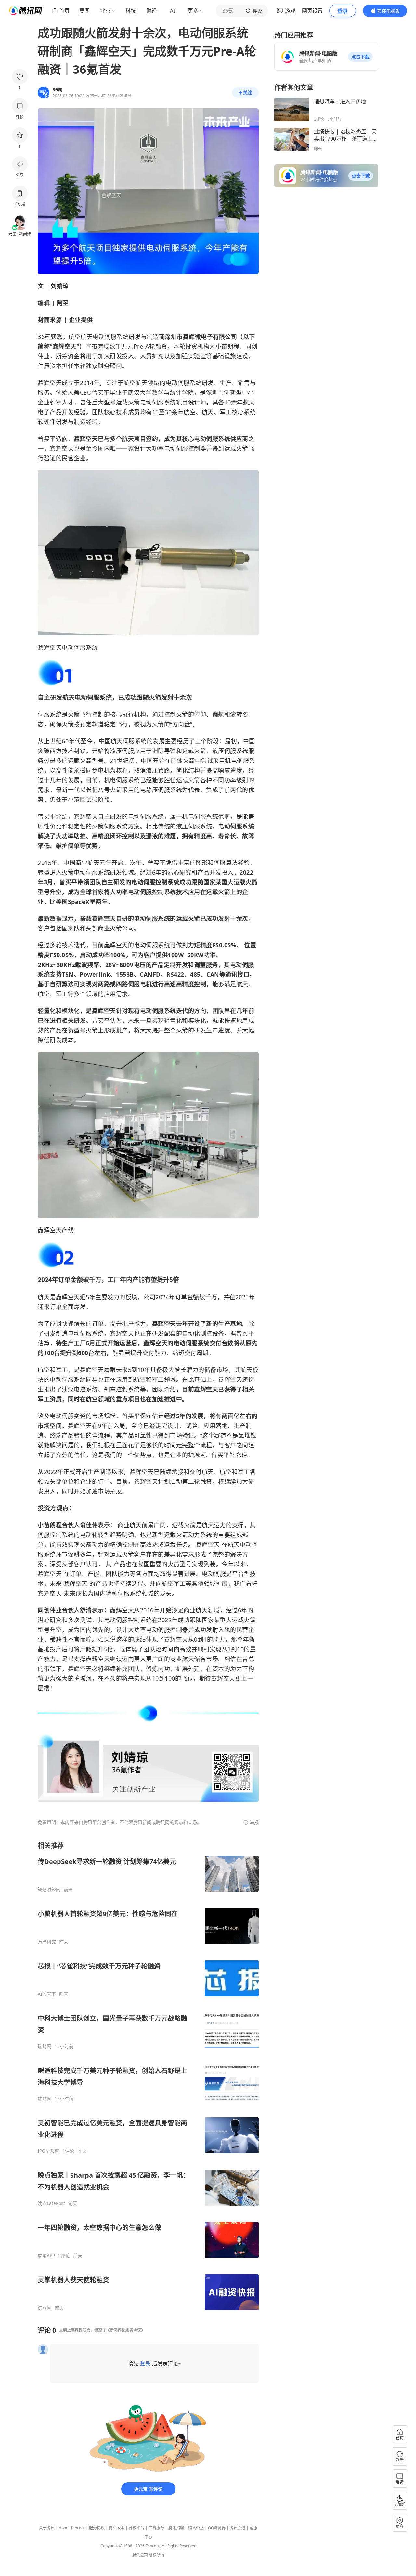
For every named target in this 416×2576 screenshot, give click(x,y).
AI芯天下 (47, 1994)
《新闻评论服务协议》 (125, 2330)
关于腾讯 (47, 2528)
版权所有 (157, 2555)
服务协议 (97, 2528)
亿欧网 (45, 2308)
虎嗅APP (46, 2256)
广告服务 (156, 2528)
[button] (360, 57)
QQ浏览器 (217, 2528)
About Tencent (72, 2528)
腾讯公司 (140, 2555)
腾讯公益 (196, 2528)
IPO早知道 (48, 2151)
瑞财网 (45, 2046)
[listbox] (148, 2076)
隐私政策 (117, 2528)
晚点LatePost (51, 2203)
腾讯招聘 (176, 2528)
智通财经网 (49, 1890)
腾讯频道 (238, 2528)
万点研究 (47, 1942)
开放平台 (136, 2528)
